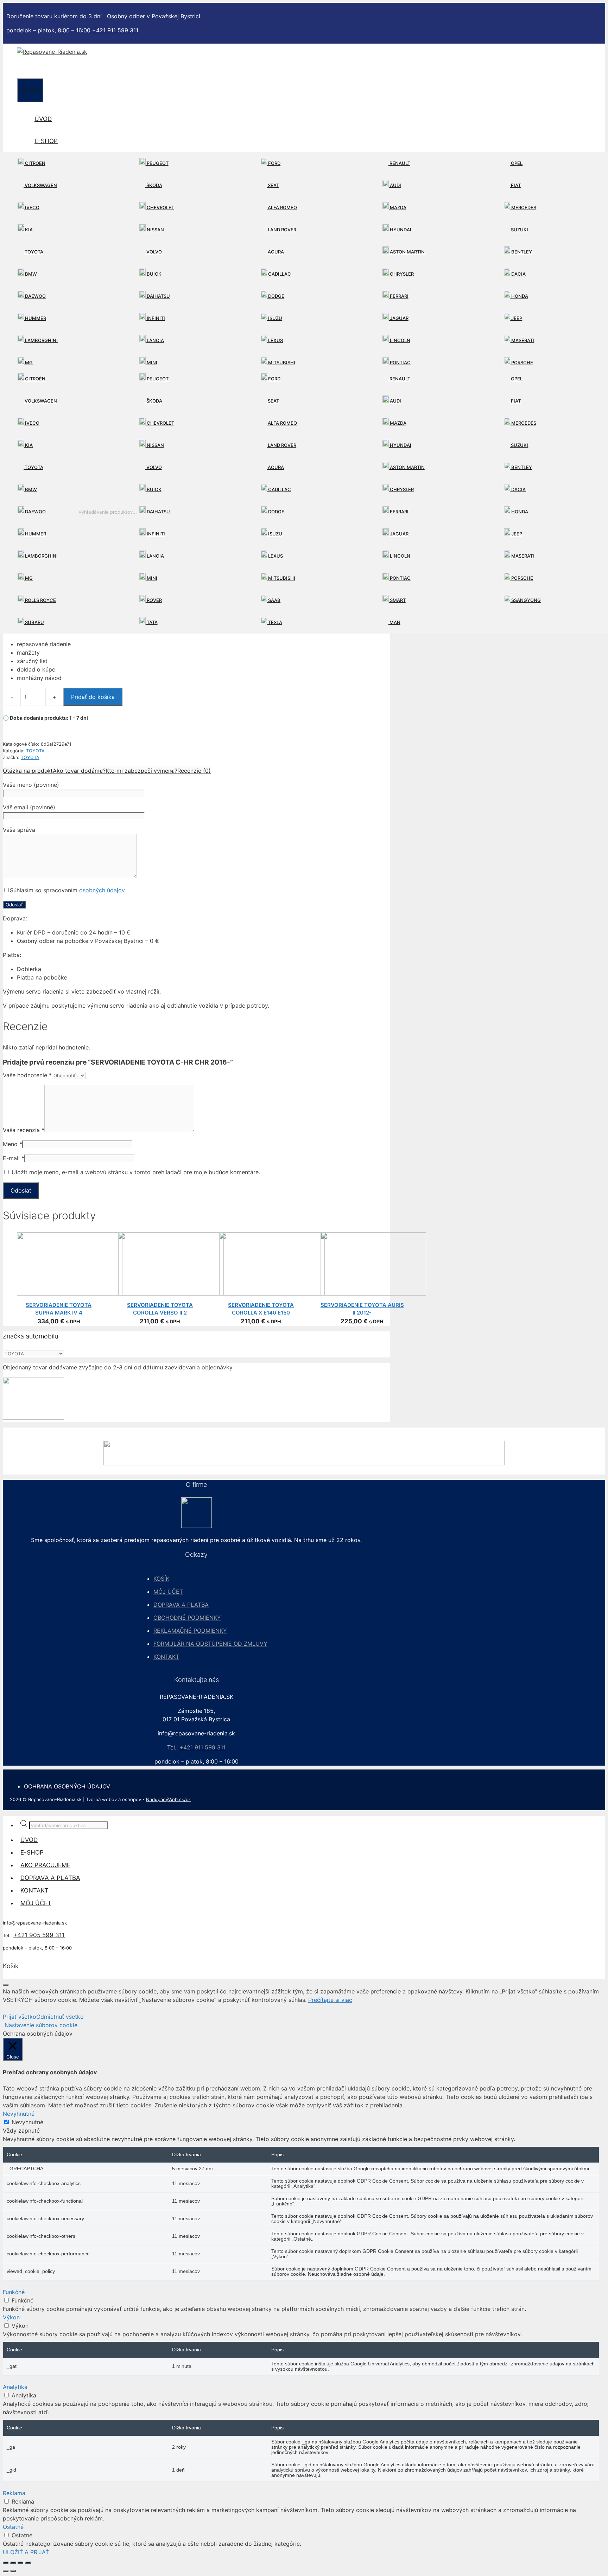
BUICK (154, 274)
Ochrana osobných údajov (67, 1786)
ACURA (275, 252)
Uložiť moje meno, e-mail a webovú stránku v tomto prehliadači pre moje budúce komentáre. (136, 1172)
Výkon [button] (11, 2317)
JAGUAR (399, 318)
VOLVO (154, 252)
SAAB (274, 600)
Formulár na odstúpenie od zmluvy (210, 1644)
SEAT (273, 185)
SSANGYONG (525, 600)
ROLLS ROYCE (40, 600)
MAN (394, 622)
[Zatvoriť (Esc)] (28, 2563)
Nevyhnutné (27, 2122)
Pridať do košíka (93, 697)
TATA (152, 622)
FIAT (515, 185)
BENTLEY (521, 252)
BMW (30, 274)
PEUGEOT (157, 163)
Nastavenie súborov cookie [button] (41, 2025)
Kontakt (166, 1657)
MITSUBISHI (281, 362)
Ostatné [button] (13, 2527)
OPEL (516, 163)
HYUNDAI (400, 230)
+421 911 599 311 (115, 30)
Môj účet (168, 1592)
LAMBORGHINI (41, 340)
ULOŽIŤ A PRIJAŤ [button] (26, 2552)
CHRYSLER (401, 274)
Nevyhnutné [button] (19, 2114)
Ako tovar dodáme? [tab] (79, 771)
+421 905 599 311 (39, 1935)
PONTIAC (400, 362)
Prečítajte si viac (330, 2000)
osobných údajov (102, 890)
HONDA (519, 296)
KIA (28, 230)
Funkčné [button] (14, 2292)
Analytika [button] (15, 2387)
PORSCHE (522, 362)
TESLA (275, 622)
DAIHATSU (158, 296)
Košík (161, 1579)
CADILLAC (279, 274)
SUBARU (34, 622)
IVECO (32, 207)
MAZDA (398, 207)
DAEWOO (35, 296)
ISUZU (275, 318)
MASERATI (522, 340)
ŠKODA (154, 185)
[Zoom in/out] (6, 2563)
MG (28, 362)
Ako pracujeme (45, 1865)
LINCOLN (400, 340)
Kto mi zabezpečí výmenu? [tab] (141, 771)
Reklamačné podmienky (190, 1631)
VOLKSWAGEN (40, 185)
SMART (397, 600)
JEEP (516, 318)
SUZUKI (519, 230)
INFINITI (155, 318)
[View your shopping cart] (23, 67)
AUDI (395, 185)
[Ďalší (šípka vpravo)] (13, 2571)
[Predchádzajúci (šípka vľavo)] (6, 2571)
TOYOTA (33, 252)
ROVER (154, 600)
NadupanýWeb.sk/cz (168, 1799)
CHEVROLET (160, 207)
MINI (151, 362)
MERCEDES (523, 207)
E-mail (14, 1158)
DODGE (276, 296)
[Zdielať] (20, 2563)
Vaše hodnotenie (27, 1075)
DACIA (518, 274)
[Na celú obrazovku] (13, 2563)
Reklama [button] (14, 2493)
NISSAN (155, 230)
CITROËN (35, 163)
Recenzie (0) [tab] (194, 771)
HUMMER (35, 318)
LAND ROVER (281, 230)
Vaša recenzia (24, 1130)
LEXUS (275, 340)
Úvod (43, 119)
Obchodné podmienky (187, 1618)
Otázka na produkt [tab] (28, 771)
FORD (274, 163)
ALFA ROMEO (282, 207)
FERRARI (399, 296)
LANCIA (155, 340)
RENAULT (399, 163)
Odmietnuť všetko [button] (60, 2017)
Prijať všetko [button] (20, 2017)
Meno (12, 1144)
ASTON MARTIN (407, 252)
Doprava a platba (181, 1605)
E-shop (46, 141)
